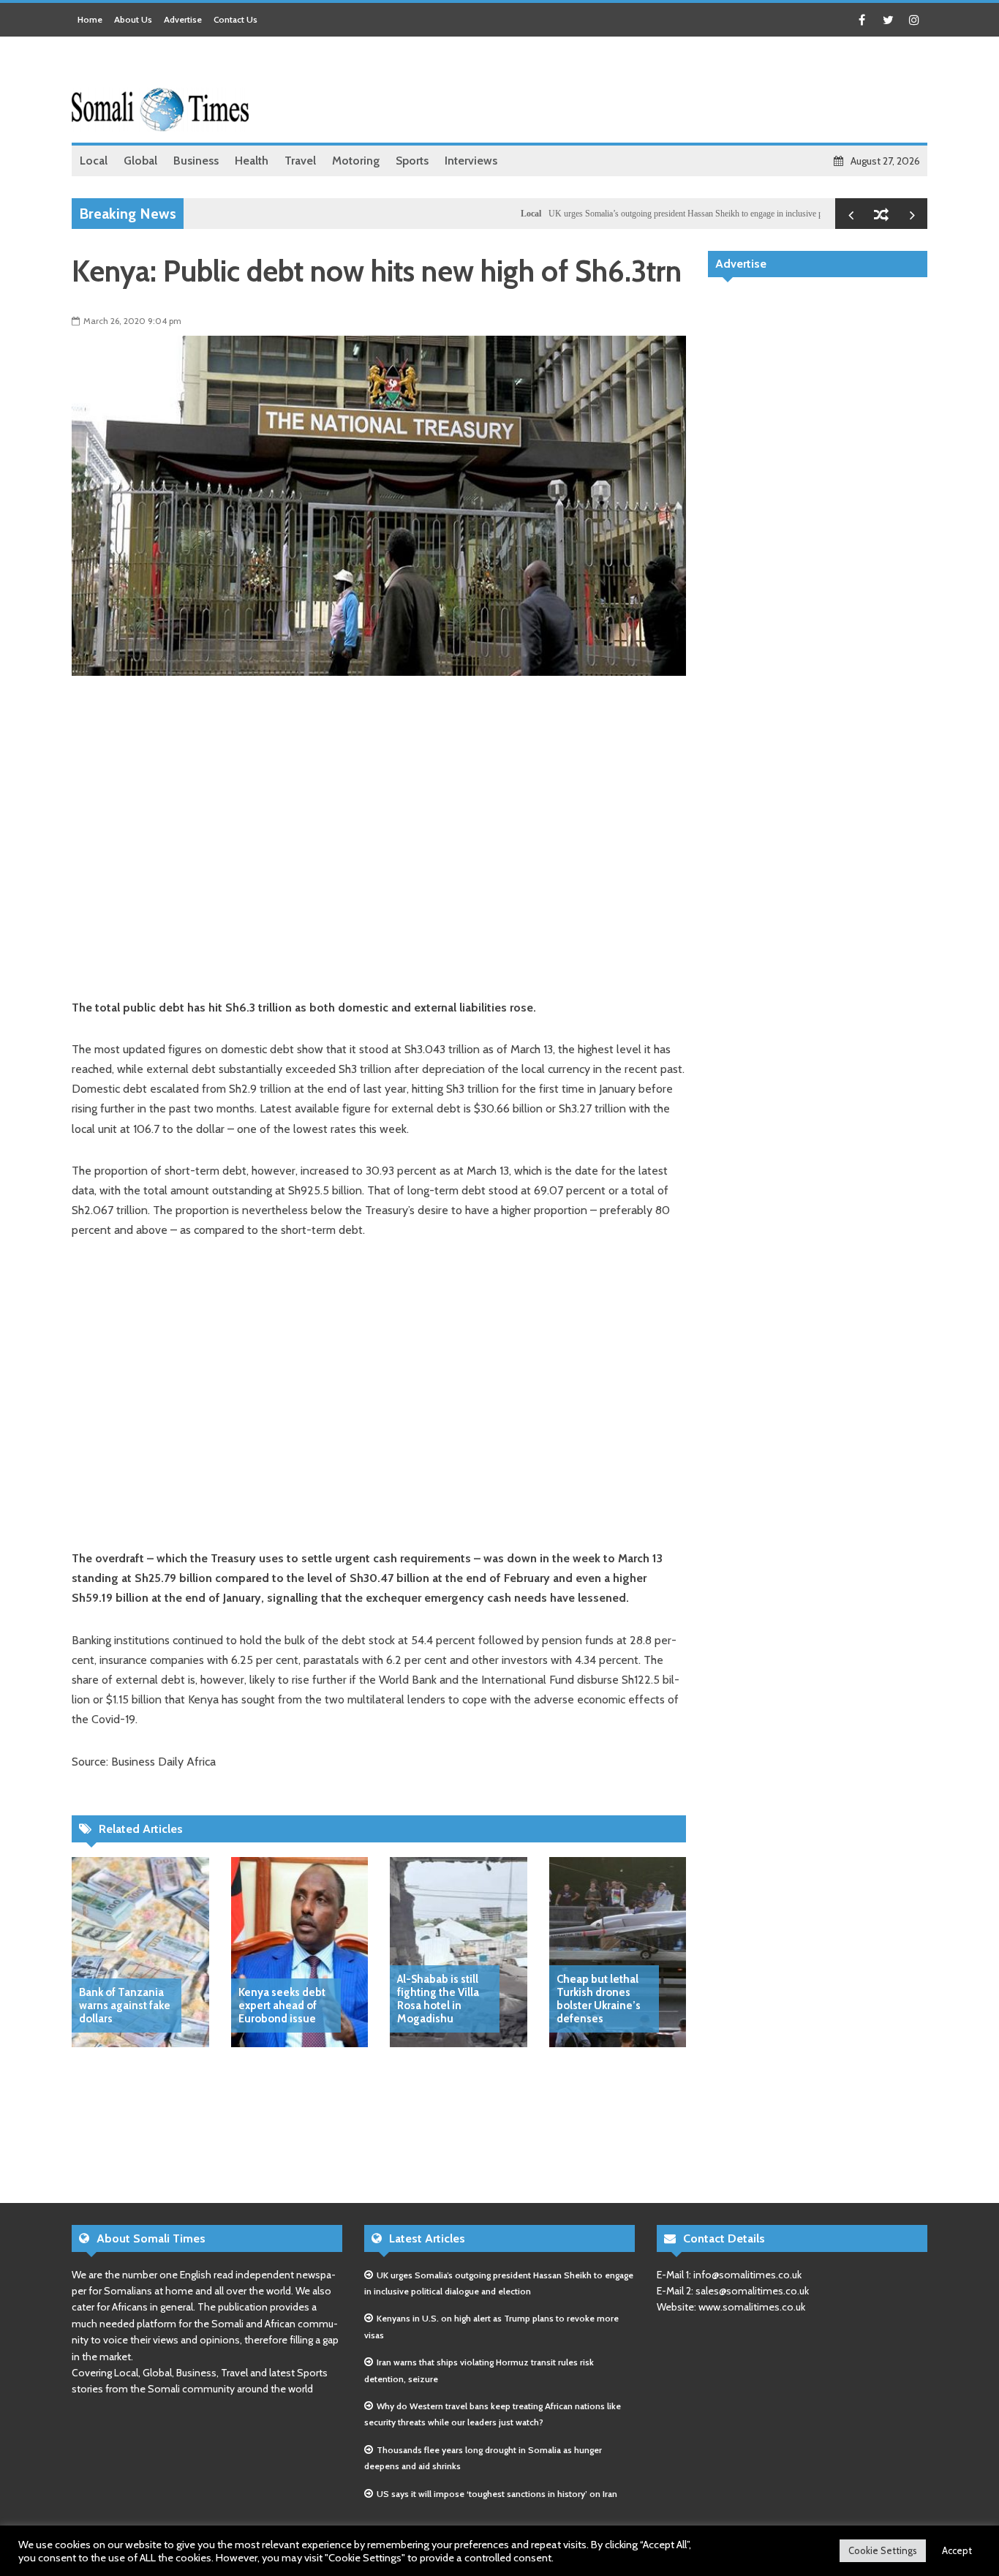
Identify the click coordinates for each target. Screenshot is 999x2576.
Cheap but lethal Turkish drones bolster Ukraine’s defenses (599, 1999)
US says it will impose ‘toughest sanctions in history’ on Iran (497, 2494)
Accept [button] (957, 2550)
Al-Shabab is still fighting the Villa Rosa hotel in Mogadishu (438, 1999)
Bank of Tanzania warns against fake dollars (125, 2006)
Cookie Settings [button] (883, 2550)
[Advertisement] (661, 91)
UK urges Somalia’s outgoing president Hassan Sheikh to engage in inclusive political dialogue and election (690, 214)
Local (487, 214)
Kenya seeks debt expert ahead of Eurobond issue (282, 2006)
